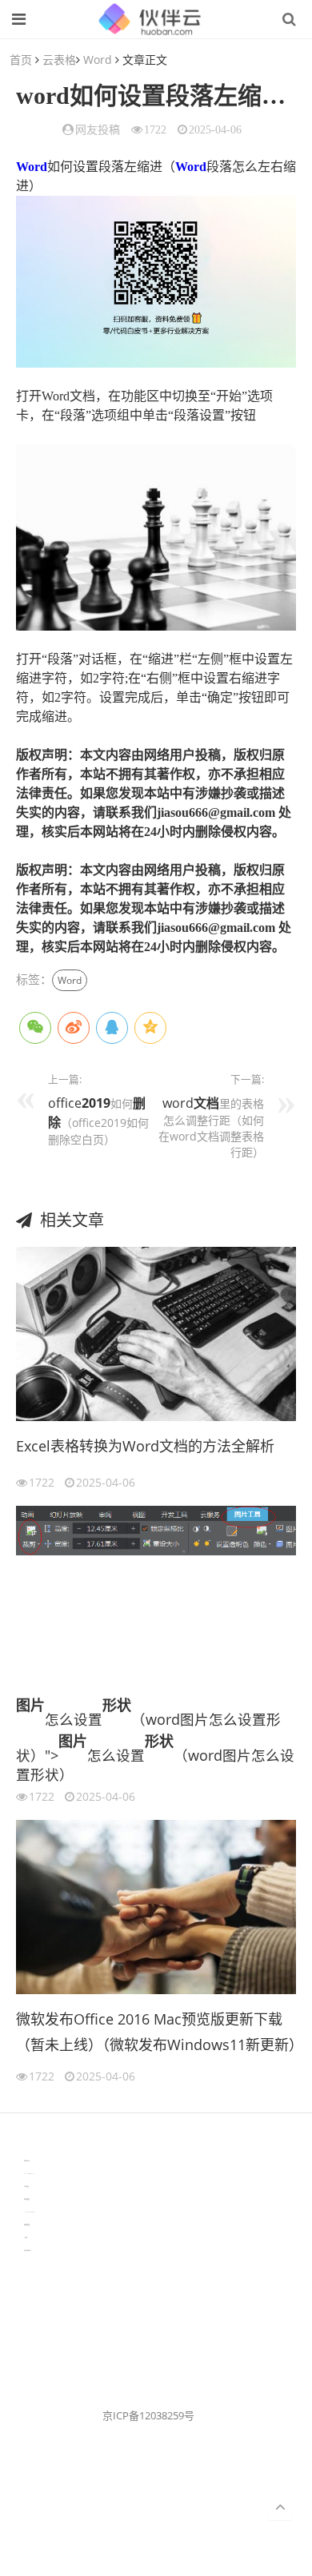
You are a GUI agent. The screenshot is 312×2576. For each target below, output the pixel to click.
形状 (117, 1705)
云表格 (59, 60)
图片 (30, 1705)
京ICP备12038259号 (148, 2415)
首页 (21, 60)
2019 (96, 1103)
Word (98, 60)
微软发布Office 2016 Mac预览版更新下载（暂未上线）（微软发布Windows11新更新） (156, 2032)
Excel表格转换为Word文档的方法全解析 (145, 1446)
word (178, 1103)
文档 (206, 1103)
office (65, 1103)
